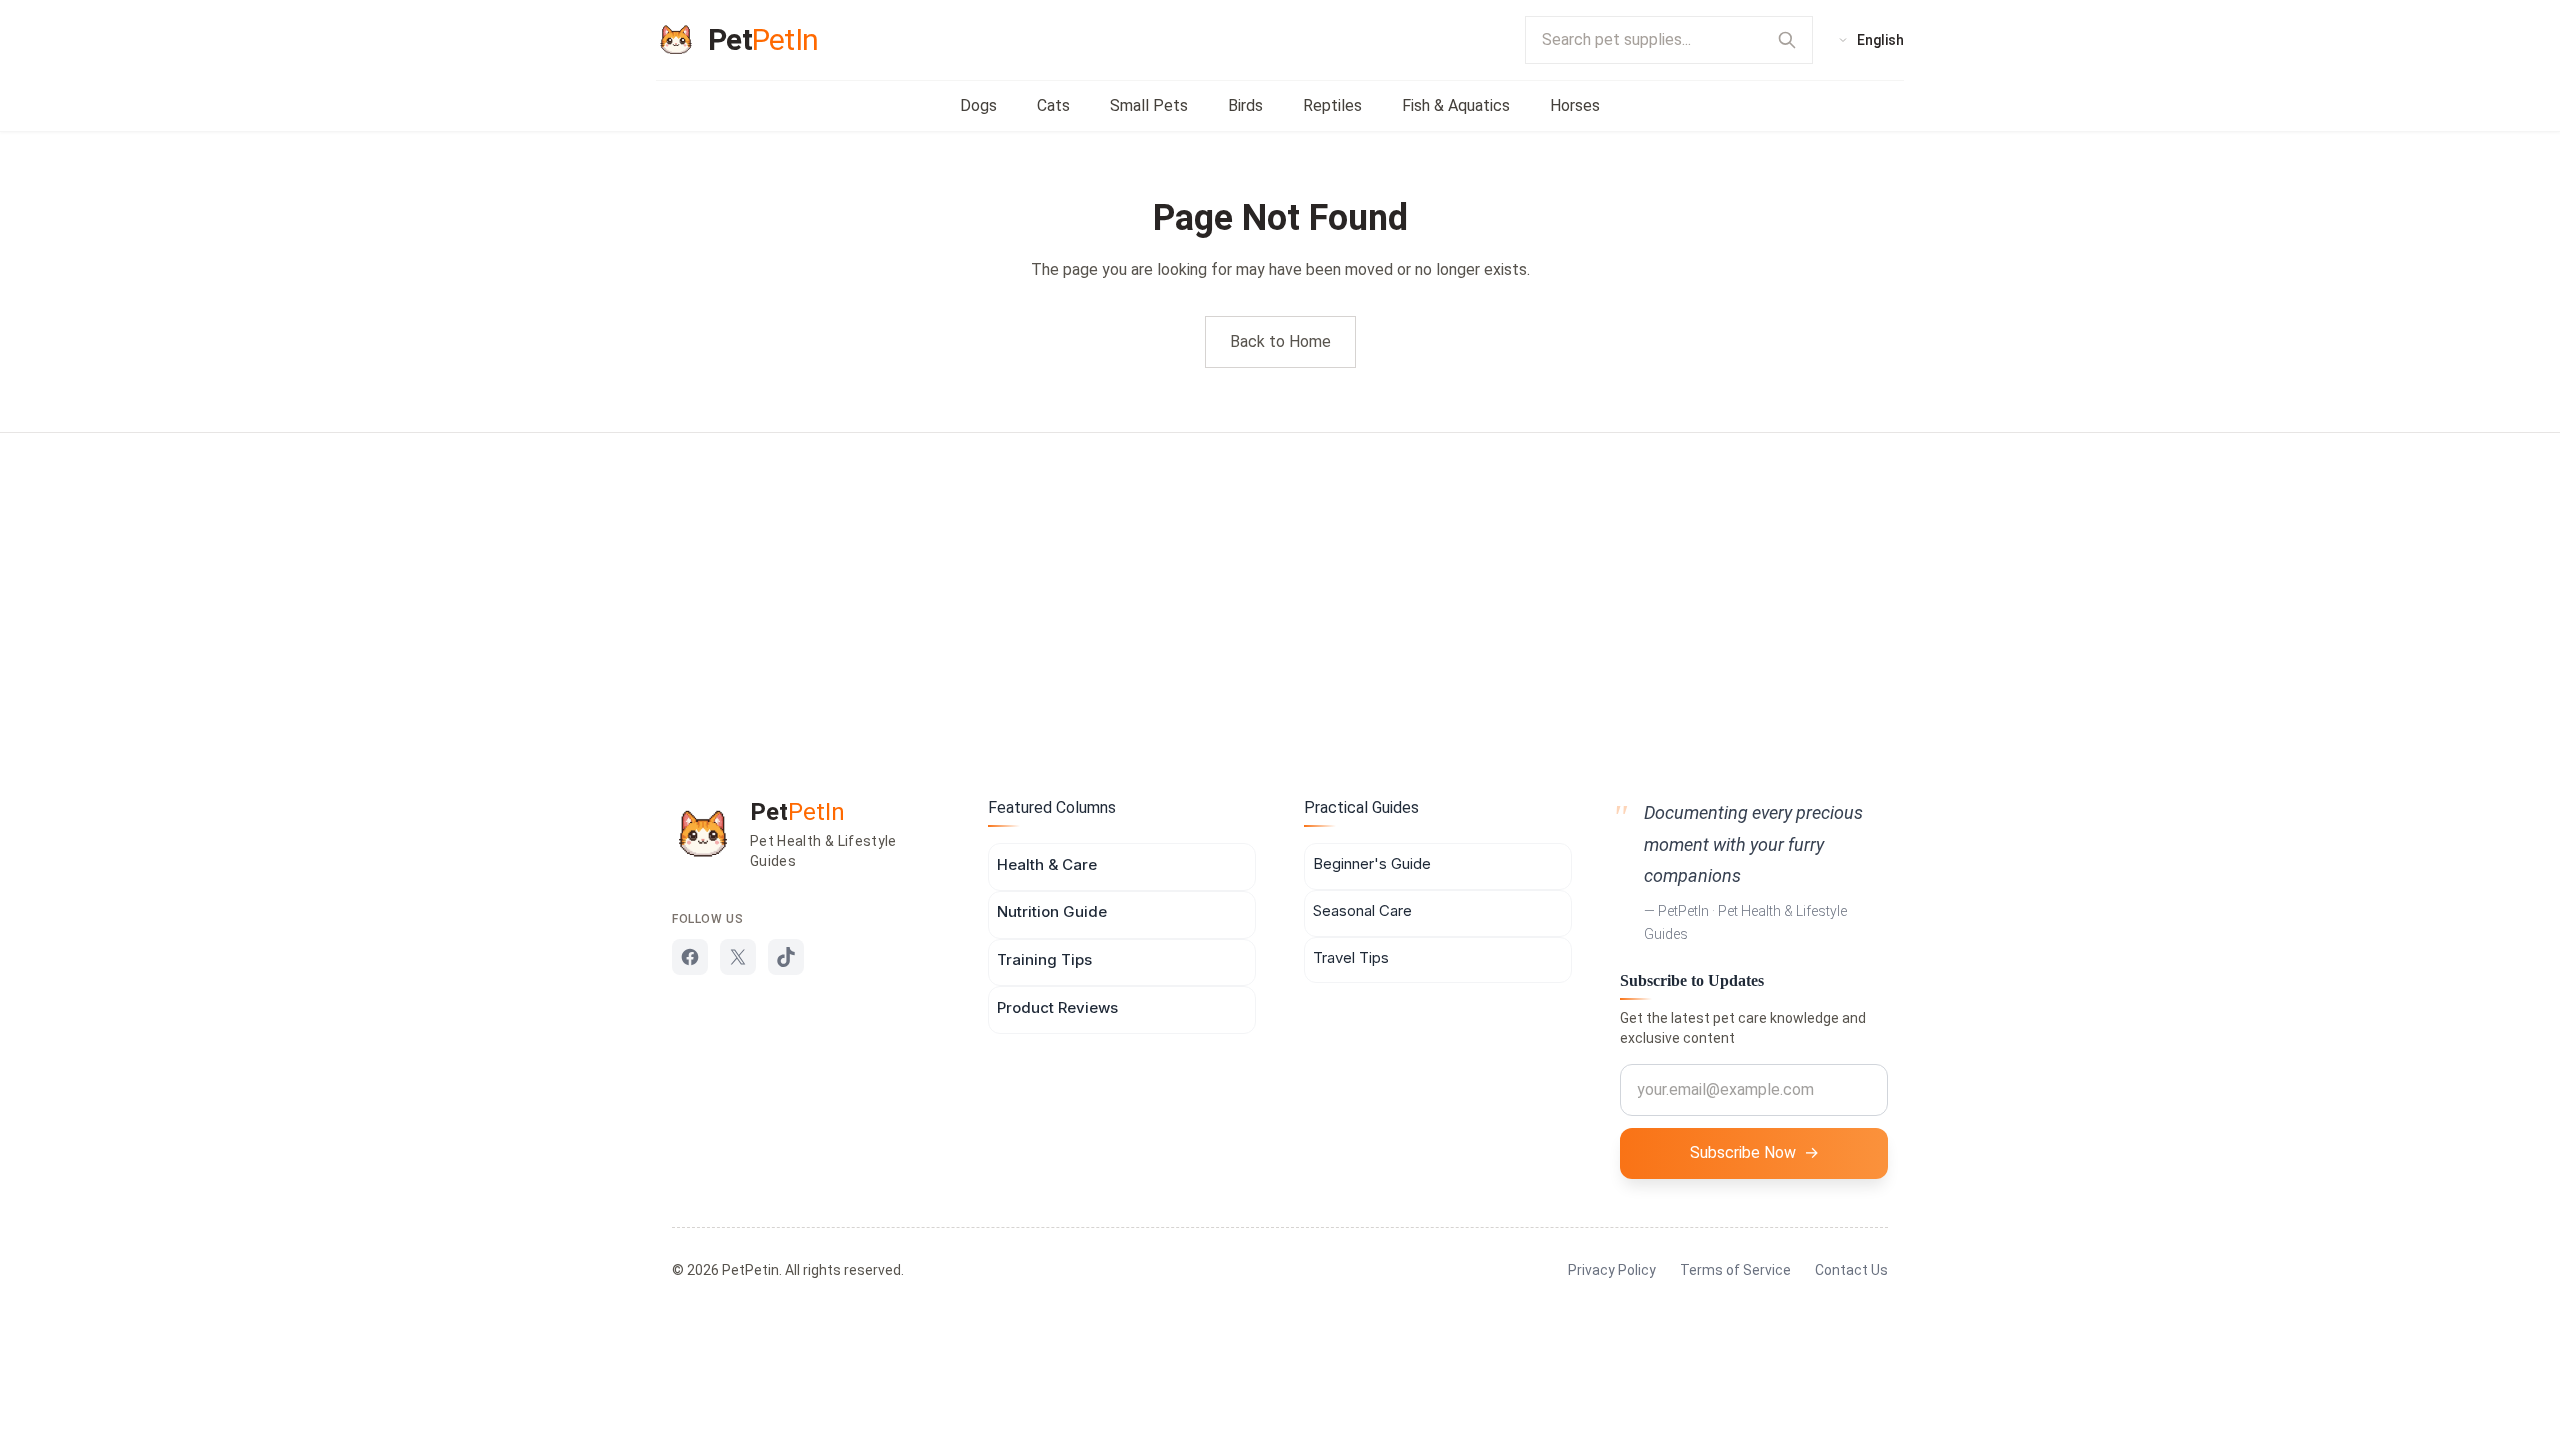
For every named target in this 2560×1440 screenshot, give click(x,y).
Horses (1575, 105)
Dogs (978, 105)
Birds (1245, 105)
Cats (1053, 105)
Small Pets (1149, 105)
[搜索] (1787, 40)
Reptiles (1332, 105)
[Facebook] (690, 957)
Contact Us (1851, 1270)
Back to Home (1280, 341)
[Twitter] (738, 957)
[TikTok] (786, 957)
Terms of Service (1735, 1270)
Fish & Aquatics (1456, 105)
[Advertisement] (1280, 583)
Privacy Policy (1612, 1270)
